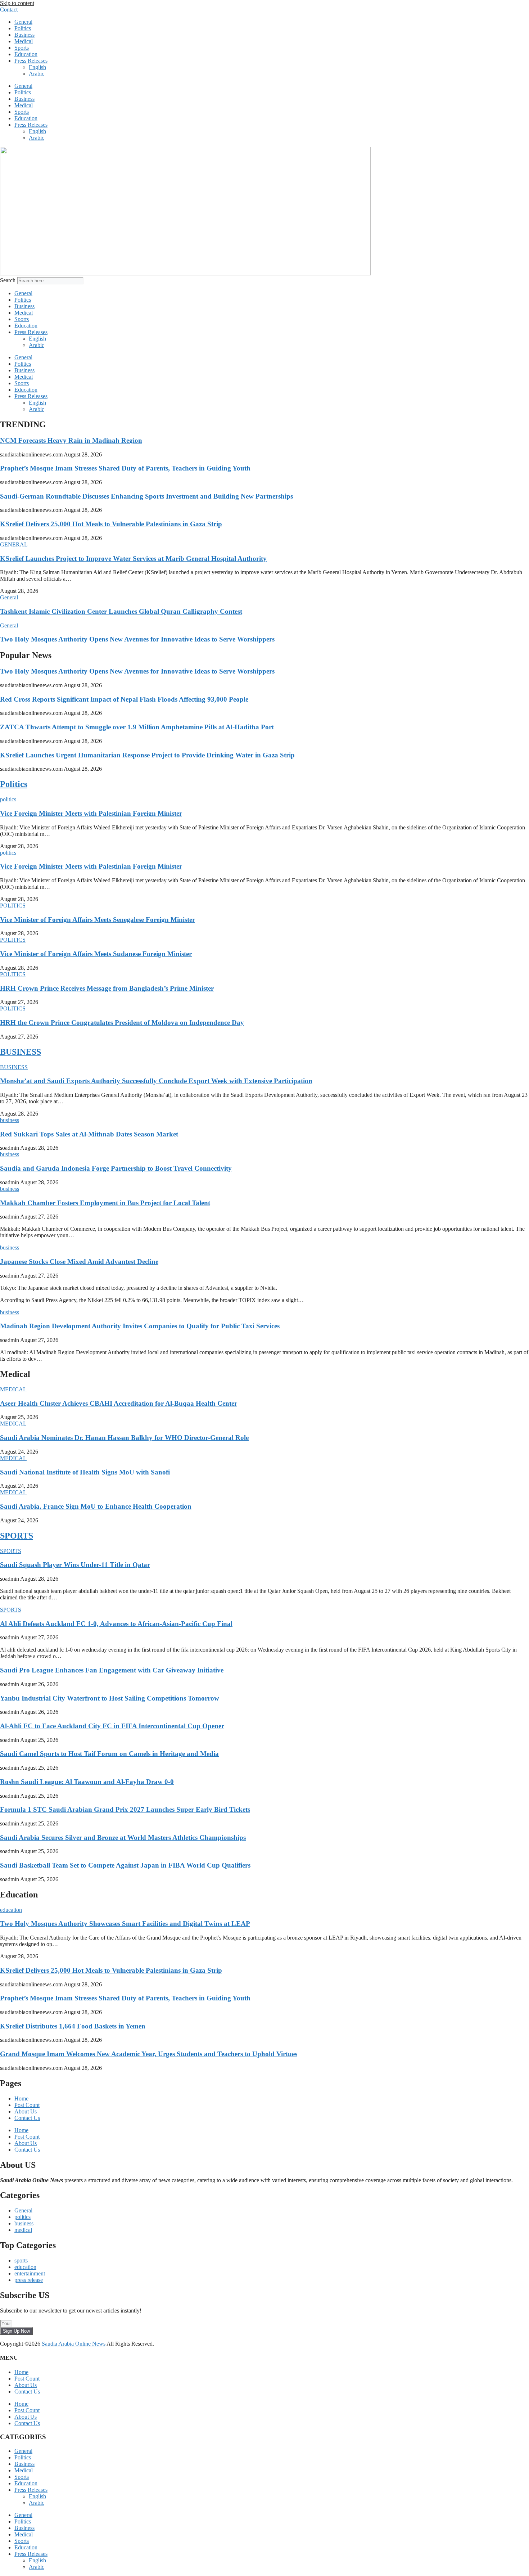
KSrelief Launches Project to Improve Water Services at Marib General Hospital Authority (133, 559)
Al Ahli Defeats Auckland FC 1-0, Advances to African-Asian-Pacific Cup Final (116, 1624)
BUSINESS (21, 1052)
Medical (24, 41)
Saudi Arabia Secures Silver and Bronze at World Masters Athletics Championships (123, 1838)
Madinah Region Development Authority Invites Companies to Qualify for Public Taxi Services (140, 1326)
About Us (26, 2111)
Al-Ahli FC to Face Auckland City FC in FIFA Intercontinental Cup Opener (112, 1726)
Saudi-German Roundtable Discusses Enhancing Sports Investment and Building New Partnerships (146, 496)
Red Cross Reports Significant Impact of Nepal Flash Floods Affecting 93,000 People (124, 699)
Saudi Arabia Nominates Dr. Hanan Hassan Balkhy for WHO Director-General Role (124, 1438)
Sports (22, 48)
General (23, 22)
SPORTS (17, 1536)
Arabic (37, 74)
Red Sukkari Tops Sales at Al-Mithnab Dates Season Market (89, 1134)
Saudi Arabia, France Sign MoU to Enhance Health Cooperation (96, 1506)
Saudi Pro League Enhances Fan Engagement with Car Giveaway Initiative (112, 1670)
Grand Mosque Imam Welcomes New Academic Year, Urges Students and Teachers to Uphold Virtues (149, 2054)
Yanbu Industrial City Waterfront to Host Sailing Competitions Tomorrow (110, 1698)
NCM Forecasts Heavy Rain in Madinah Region (71, 440)
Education (26, 54)
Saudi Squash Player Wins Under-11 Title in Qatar (75, 1565)
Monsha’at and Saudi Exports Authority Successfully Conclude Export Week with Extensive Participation (156, 1081)
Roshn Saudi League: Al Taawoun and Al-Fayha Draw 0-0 (87, 1782)
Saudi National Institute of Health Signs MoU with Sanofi (85, 1472)
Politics (23, 28)
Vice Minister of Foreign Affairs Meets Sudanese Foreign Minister (96, 954)
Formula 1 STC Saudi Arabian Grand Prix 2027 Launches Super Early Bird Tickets (125, 1809)
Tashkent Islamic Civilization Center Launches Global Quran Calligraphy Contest (121, 611)
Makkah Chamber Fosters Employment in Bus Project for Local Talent (105, 1203)
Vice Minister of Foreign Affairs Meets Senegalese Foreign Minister (98, 920)
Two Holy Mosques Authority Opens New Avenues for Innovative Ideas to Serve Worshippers (137, 639)
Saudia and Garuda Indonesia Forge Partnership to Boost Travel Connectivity (116, 1168)
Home (21, 2098)
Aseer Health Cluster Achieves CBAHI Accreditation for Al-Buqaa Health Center (119, 1403)
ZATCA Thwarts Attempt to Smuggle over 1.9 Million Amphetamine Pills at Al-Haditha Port (137, 727)
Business (24, 35)
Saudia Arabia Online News (74, 2344)
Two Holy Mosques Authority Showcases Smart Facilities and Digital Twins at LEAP (125, 1924)
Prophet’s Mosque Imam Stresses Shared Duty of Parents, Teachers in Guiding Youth (125, 468)
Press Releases (31, 61)
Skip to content (17, 3)
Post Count (27, 2105)
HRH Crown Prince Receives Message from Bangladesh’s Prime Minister (107, 988)
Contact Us (27, 2118)
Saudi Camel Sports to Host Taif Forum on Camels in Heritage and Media (109, 1754)
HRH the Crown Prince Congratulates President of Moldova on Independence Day (122, 1023)
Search (8, 280)
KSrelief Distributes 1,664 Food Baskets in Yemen (73, 2026)
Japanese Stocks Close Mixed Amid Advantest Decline (79, 1262)
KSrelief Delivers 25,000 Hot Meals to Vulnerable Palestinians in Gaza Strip (111, 524)
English (37, 67)
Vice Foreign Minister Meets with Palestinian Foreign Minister (91, 813)
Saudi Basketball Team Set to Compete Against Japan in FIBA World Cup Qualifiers (125, 1865)
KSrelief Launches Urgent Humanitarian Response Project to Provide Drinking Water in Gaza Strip (147, 755)
